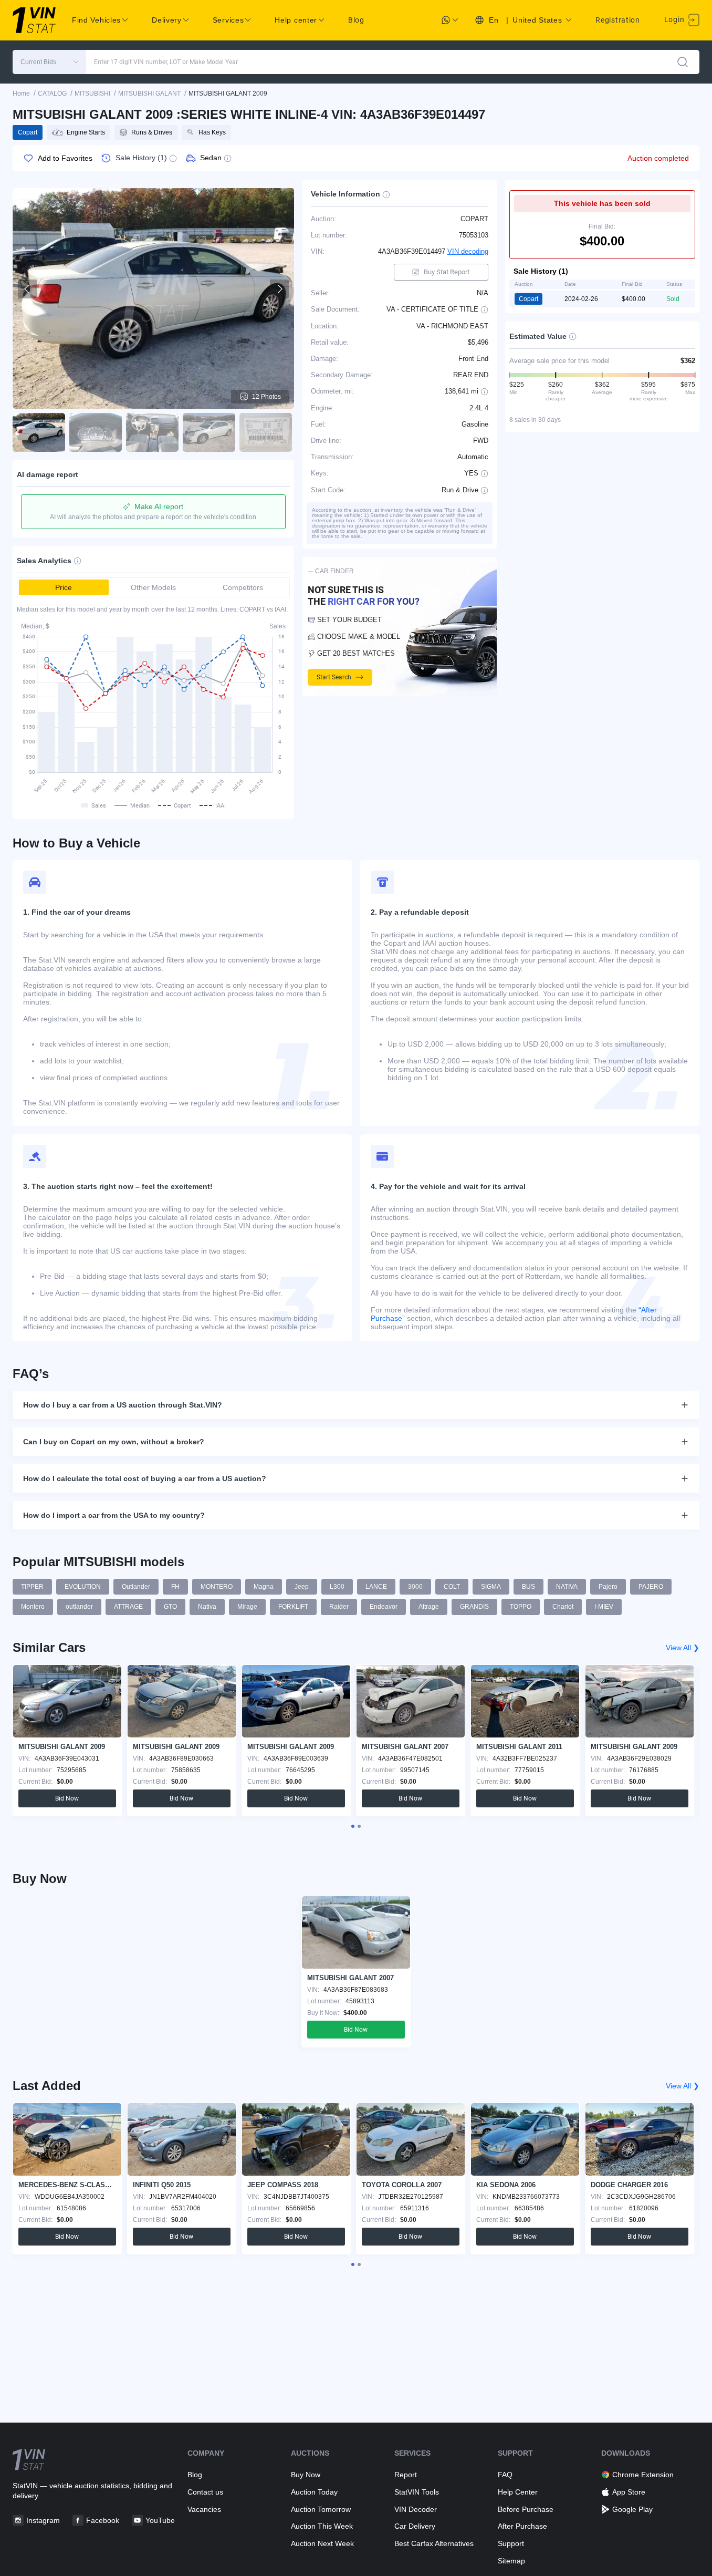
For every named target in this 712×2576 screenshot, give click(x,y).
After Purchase (522, 2526)
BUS (528, 1587)
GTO (170, 1607)
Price (64, 587)
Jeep (302, 1587)
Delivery (167, 20)
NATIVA (567, 1587)
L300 (337, 1587)
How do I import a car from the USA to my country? (114, 1515)
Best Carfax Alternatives (434, 2543)
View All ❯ (683, 1648)
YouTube (160, 2520)
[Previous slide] (27, 289)
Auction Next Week (322, 2543)
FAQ (505, 2475)
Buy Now (306, 2475)
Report (406, 2475)
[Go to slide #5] (266, 432)
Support (511, 2543)
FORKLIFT (293, 1607)
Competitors (243, 587)
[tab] (353, 1826)
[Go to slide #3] (152, 432)
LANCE (376, 1587)
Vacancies (204, 2509)
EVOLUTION (83, 1587)
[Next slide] (279, 289)
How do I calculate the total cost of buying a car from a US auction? (145, 1478)
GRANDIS (474, 1607)
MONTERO (217, 1587)
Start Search (334, 677)
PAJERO (651, 1587)
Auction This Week (322, 2526)
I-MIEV (604, 1607)
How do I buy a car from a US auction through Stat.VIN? (123, 1405)
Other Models (153, 587)
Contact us (205, 2492)
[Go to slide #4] (209, 432)
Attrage (429, 1607)
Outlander (136, 1587)
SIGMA (491, 1587)
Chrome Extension (643, 2475)
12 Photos (266, 397)
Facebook (103, 2520)
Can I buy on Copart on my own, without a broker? (114, 1442)
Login (675, 19)
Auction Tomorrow (321, 2509)
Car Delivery (415, 2526)
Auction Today (314, 2492)
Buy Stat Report (447, 272)
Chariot (563, 1607)
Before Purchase (526, 2509)
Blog (356, 20)
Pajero (608, 1587)
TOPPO (521, 1607)
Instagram (43, 2520)
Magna (264, 1587)
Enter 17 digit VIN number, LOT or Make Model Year (166, 62)
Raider (339, 1607)
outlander (79, 1607)
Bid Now (67, 1798)
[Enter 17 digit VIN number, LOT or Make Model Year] (683, 62)
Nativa (207, 1607)
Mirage (247, 1607)
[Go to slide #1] (39, 432)
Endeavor (384, 1607)
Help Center (518, 2492)
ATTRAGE (128, 1607)
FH (175, 1587)
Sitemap (511, 2561)
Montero (33, 1607)
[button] (49, 62)
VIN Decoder (416, 2509)
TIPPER (32, 1587)
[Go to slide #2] (96, 432)
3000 (415, 1587)
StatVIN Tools (417, 2492)
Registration (617, 20)
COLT (452, 1587)
